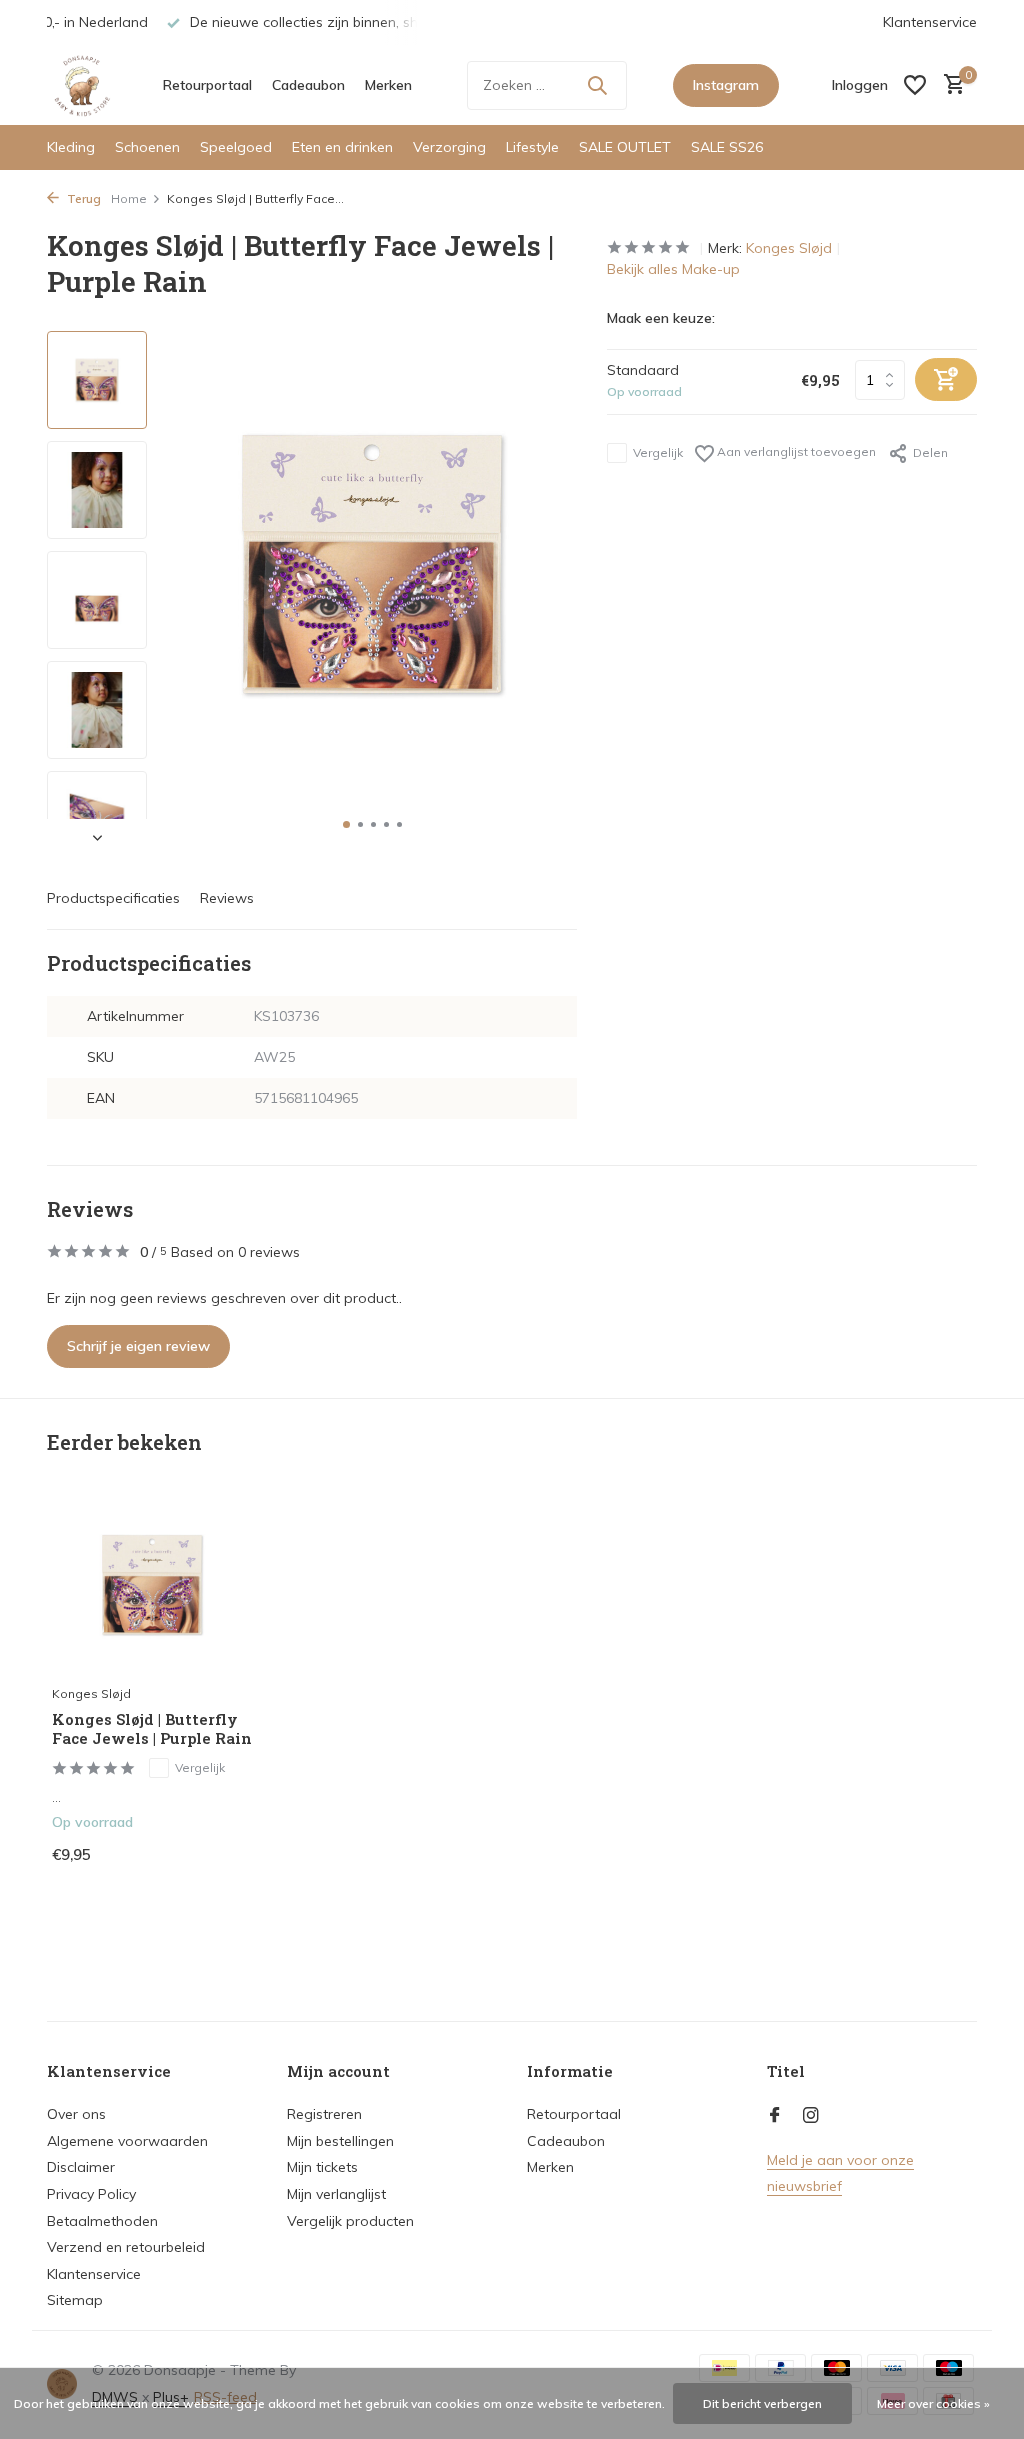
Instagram (726, 85)
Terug (82, 198)
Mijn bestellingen (340, 2141)
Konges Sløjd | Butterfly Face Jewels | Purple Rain (152, 1729)
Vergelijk (658, 452)
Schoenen (147, 147)
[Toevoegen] (217, 1859)
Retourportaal (207, 85)
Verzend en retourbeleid (126, 2247)
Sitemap (75, 2300)
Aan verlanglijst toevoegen (795, 451)
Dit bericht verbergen (762, 2403)
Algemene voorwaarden (127, 2141)
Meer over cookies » (933, 2403)
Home (129, 198)
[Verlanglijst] (915, 85)
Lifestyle (532, 147)
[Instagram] (811, 2116)
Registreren (324, 2114)
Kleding (71, 147)
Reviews (227, 898)
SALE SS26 (727, 147)
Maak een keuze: (661, 318)
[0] (949, 85)
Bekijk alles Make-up (673, 269)
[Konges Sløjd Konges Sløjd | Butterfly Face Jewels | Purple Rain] (152, 1584)
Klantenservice (930, 22)
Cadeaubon (308, 85)
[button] (346, 824)
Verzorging (449, 147)
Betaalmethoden (102, 2221)
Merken (388, 85)
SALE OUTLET (625, 147)
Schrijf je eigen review (138, 1346)
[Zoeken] (597, 85)
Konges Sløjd (789, 248)
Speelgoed (236, 147)
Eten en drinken (342, 147)
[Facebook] (775, 2116)
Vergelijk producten (350, 2221)
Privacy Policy (91, 2194)
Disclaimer (81, 2167)
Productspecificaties (113, 898)
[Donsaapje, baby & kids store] (82, 85)
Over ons (76, 2114)
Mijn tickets (322, 2167)
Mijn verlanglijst (336, 2194)
